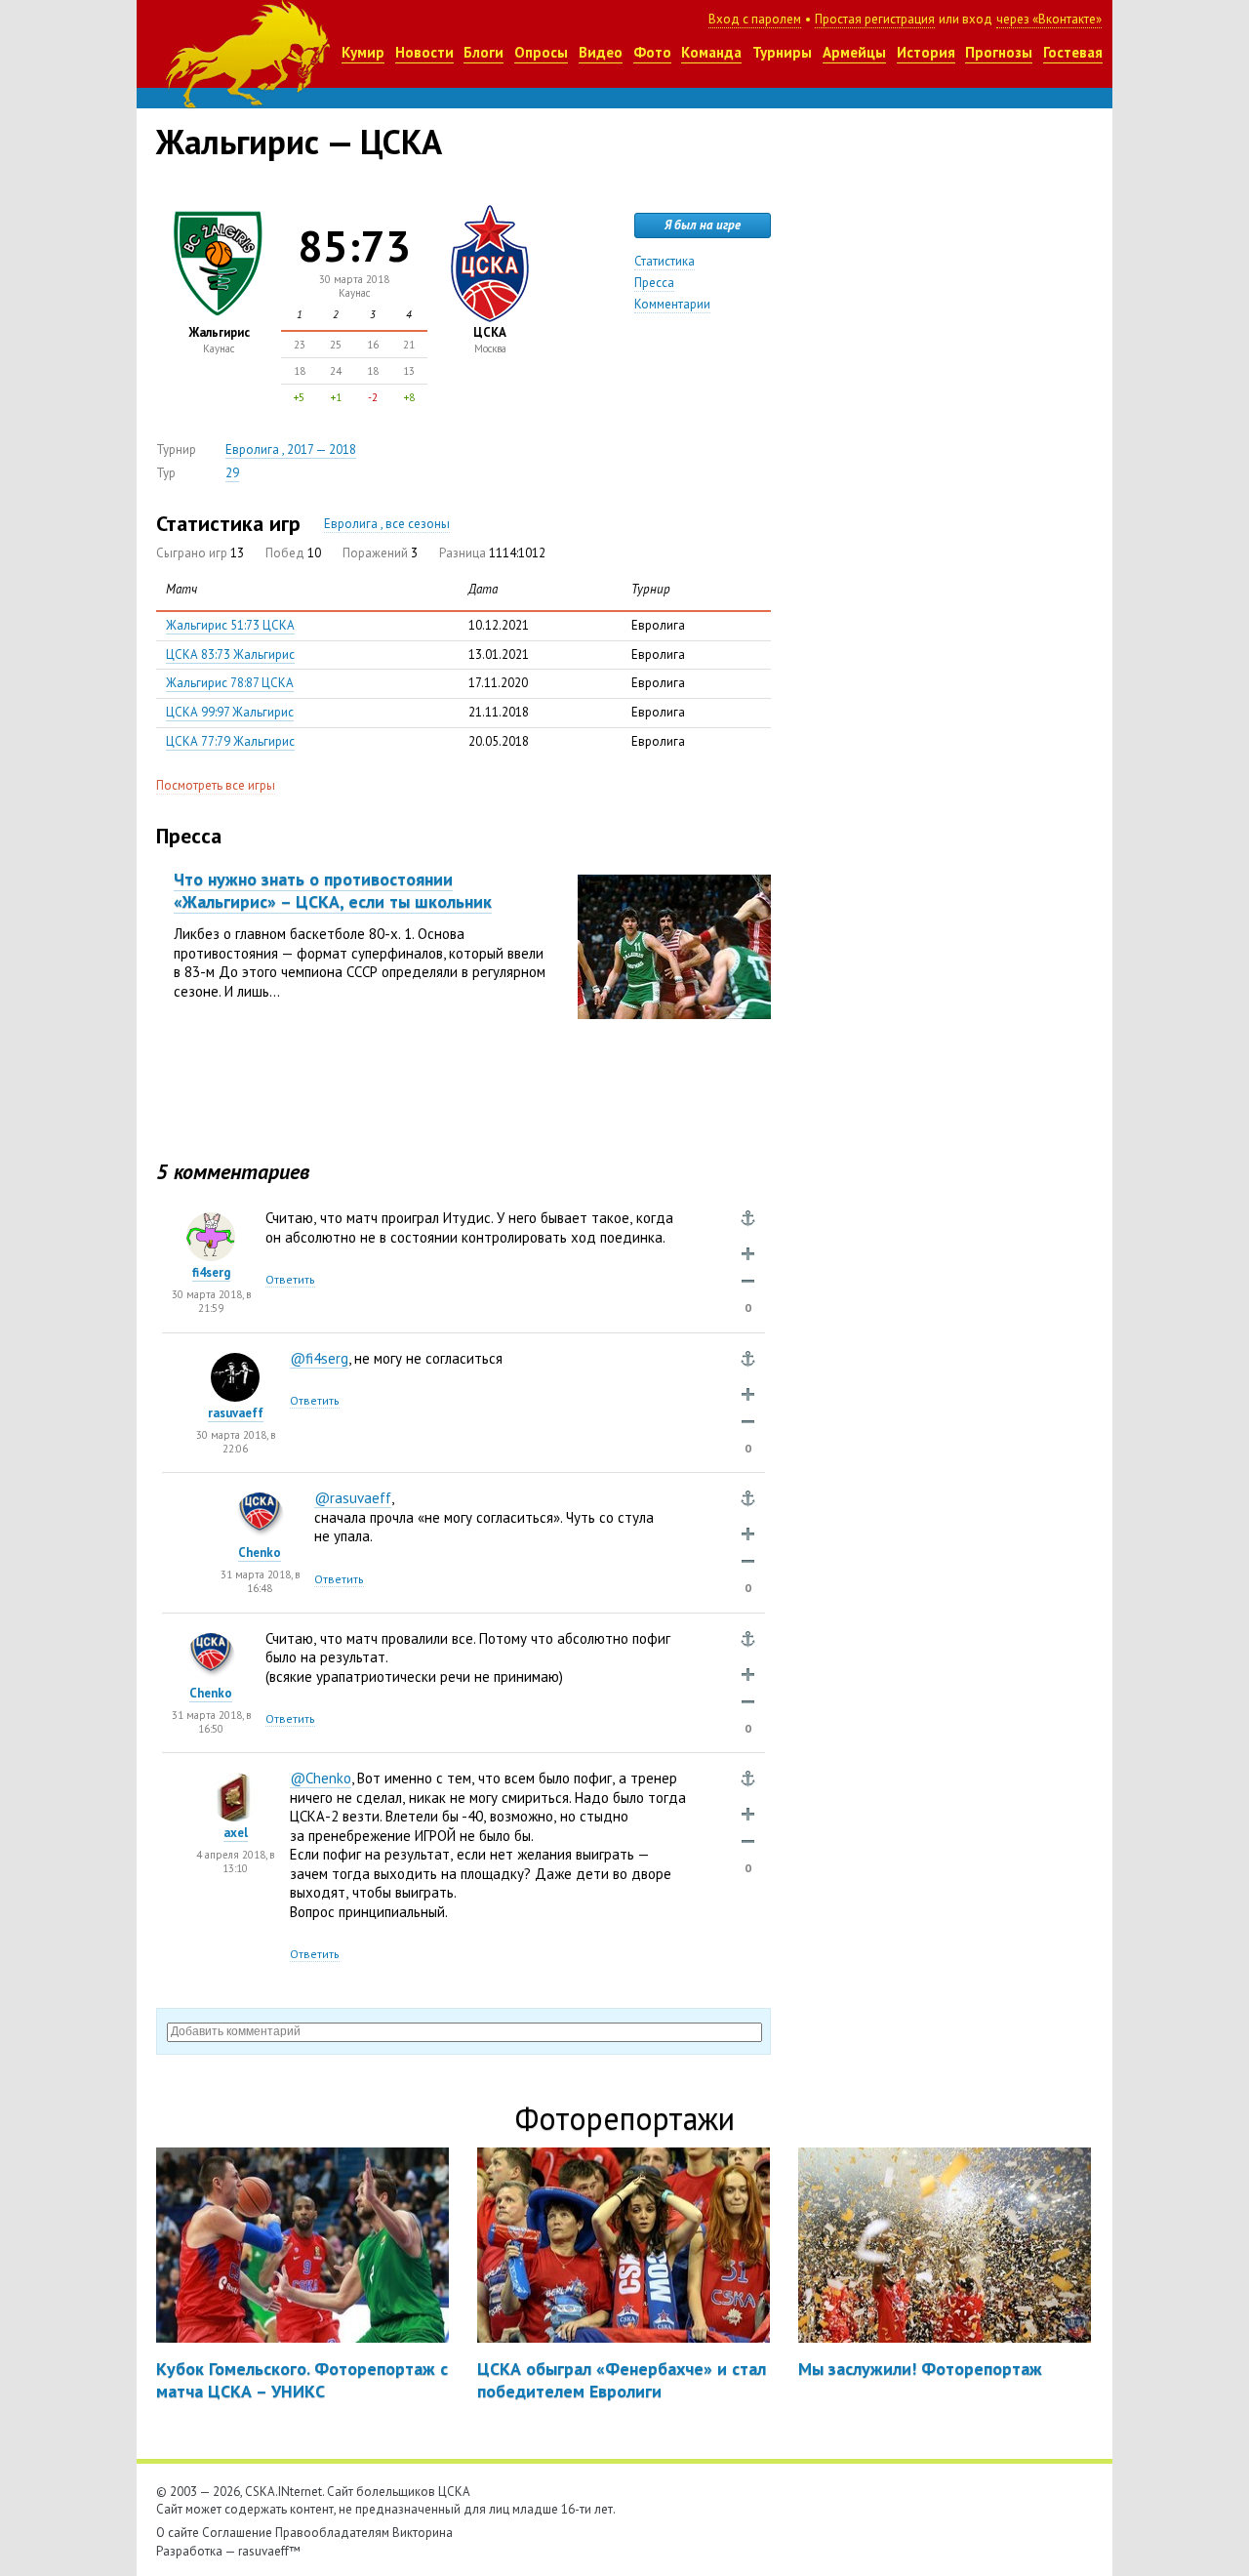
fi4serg (211, 1272)
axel (236, 1833)
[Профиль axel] (235, 1782)
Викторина (423, 2533)
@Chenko (321, 1778)
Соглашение (237, 2533)
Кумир (363, 52)
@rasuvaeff (353, 1498)
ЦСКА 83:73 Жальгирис (230, 654)
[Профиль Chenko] (260, 1502)
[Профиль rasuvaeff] (235, 1362)
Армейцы (854, 52)
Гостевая (1073, 52)
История (926, 52)
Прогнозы (999, 52)
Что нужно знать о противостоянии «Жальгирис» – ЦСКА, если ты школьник (333, 890)
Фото (652, 52)
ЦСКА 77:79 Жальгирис (230, 741)
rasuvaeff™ (269, 2551)
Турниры (782, 52)
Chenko (260, 1553)
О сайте (178, 2533)
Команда (711, 52)
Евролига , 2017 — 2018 (291, 450)
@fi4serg (319, 1358)
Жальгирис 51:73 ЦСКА (230, 625)
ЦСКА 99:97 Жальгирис (230, 712)
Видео (601, 52)
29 (232, 473)
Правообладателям (332, 2533)
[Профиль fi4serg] (211, 1222)
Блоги (483, 52)
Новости (424, 52)
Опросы (541, 52)
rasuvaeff (236, 1413)
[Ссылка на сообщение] (748, 1219)
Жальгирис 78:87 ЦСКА (230, 683)
